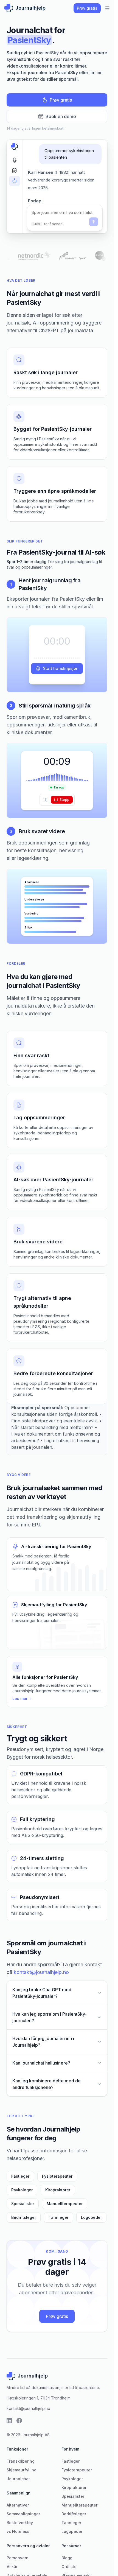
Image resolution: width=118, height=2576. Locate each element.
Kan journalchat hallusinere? (41, 2063)
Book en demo (57, 116)
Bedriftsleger (24, 2217)
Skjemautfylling (22, 2470)
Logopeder (91, 2217)
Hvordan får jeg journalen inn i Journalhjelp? (43, 2042)
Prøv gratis (87, 8)
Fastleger (20, 2176)
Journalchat (18, 2479)
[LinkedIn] (9, 2421)
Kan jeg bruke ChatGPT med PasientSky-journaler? (42, 1993)
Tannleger (58, 2217)
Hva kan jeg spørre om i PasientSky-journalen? (50, 2017)
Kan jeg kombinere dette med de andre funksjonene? (47, 2084)
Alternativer (18, 2505)
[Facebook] (19, 2421)
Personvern (18, 2558)
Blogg (67, 2558)
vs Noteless (18, 2531)
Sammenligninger (23, 2514)
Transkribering (21, 2461)
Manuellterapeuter (65, 2204)
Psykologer (22, 2190)
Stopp (62, 800)
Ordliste (69, 2567)
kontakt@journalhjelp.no (41, 1972)
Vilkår (12, 2567)
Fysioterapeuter (57, 2176)
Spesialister (23, 2204)
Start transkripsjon (57, 669)
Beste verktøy (20, 2523)
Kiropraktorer (58, 2190)
